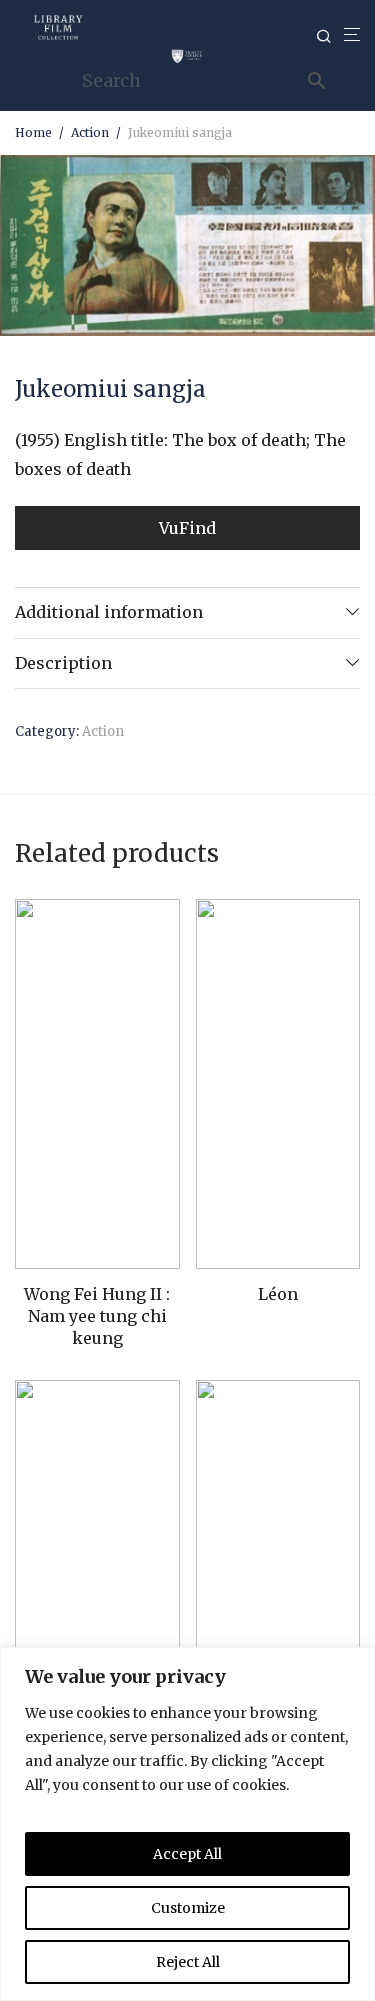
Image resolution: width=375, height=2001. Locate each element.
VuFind (187, 528)
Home (33, 132)
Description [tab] (63, 663)
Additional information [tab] (109, 612)
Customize (188, 1908)
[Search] (330, 36)
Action (90, 132)
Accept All (187, 1854)
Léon (278, 1294)
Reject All (188, 1962)
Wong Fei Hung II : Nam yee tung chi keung (97, 1316)
